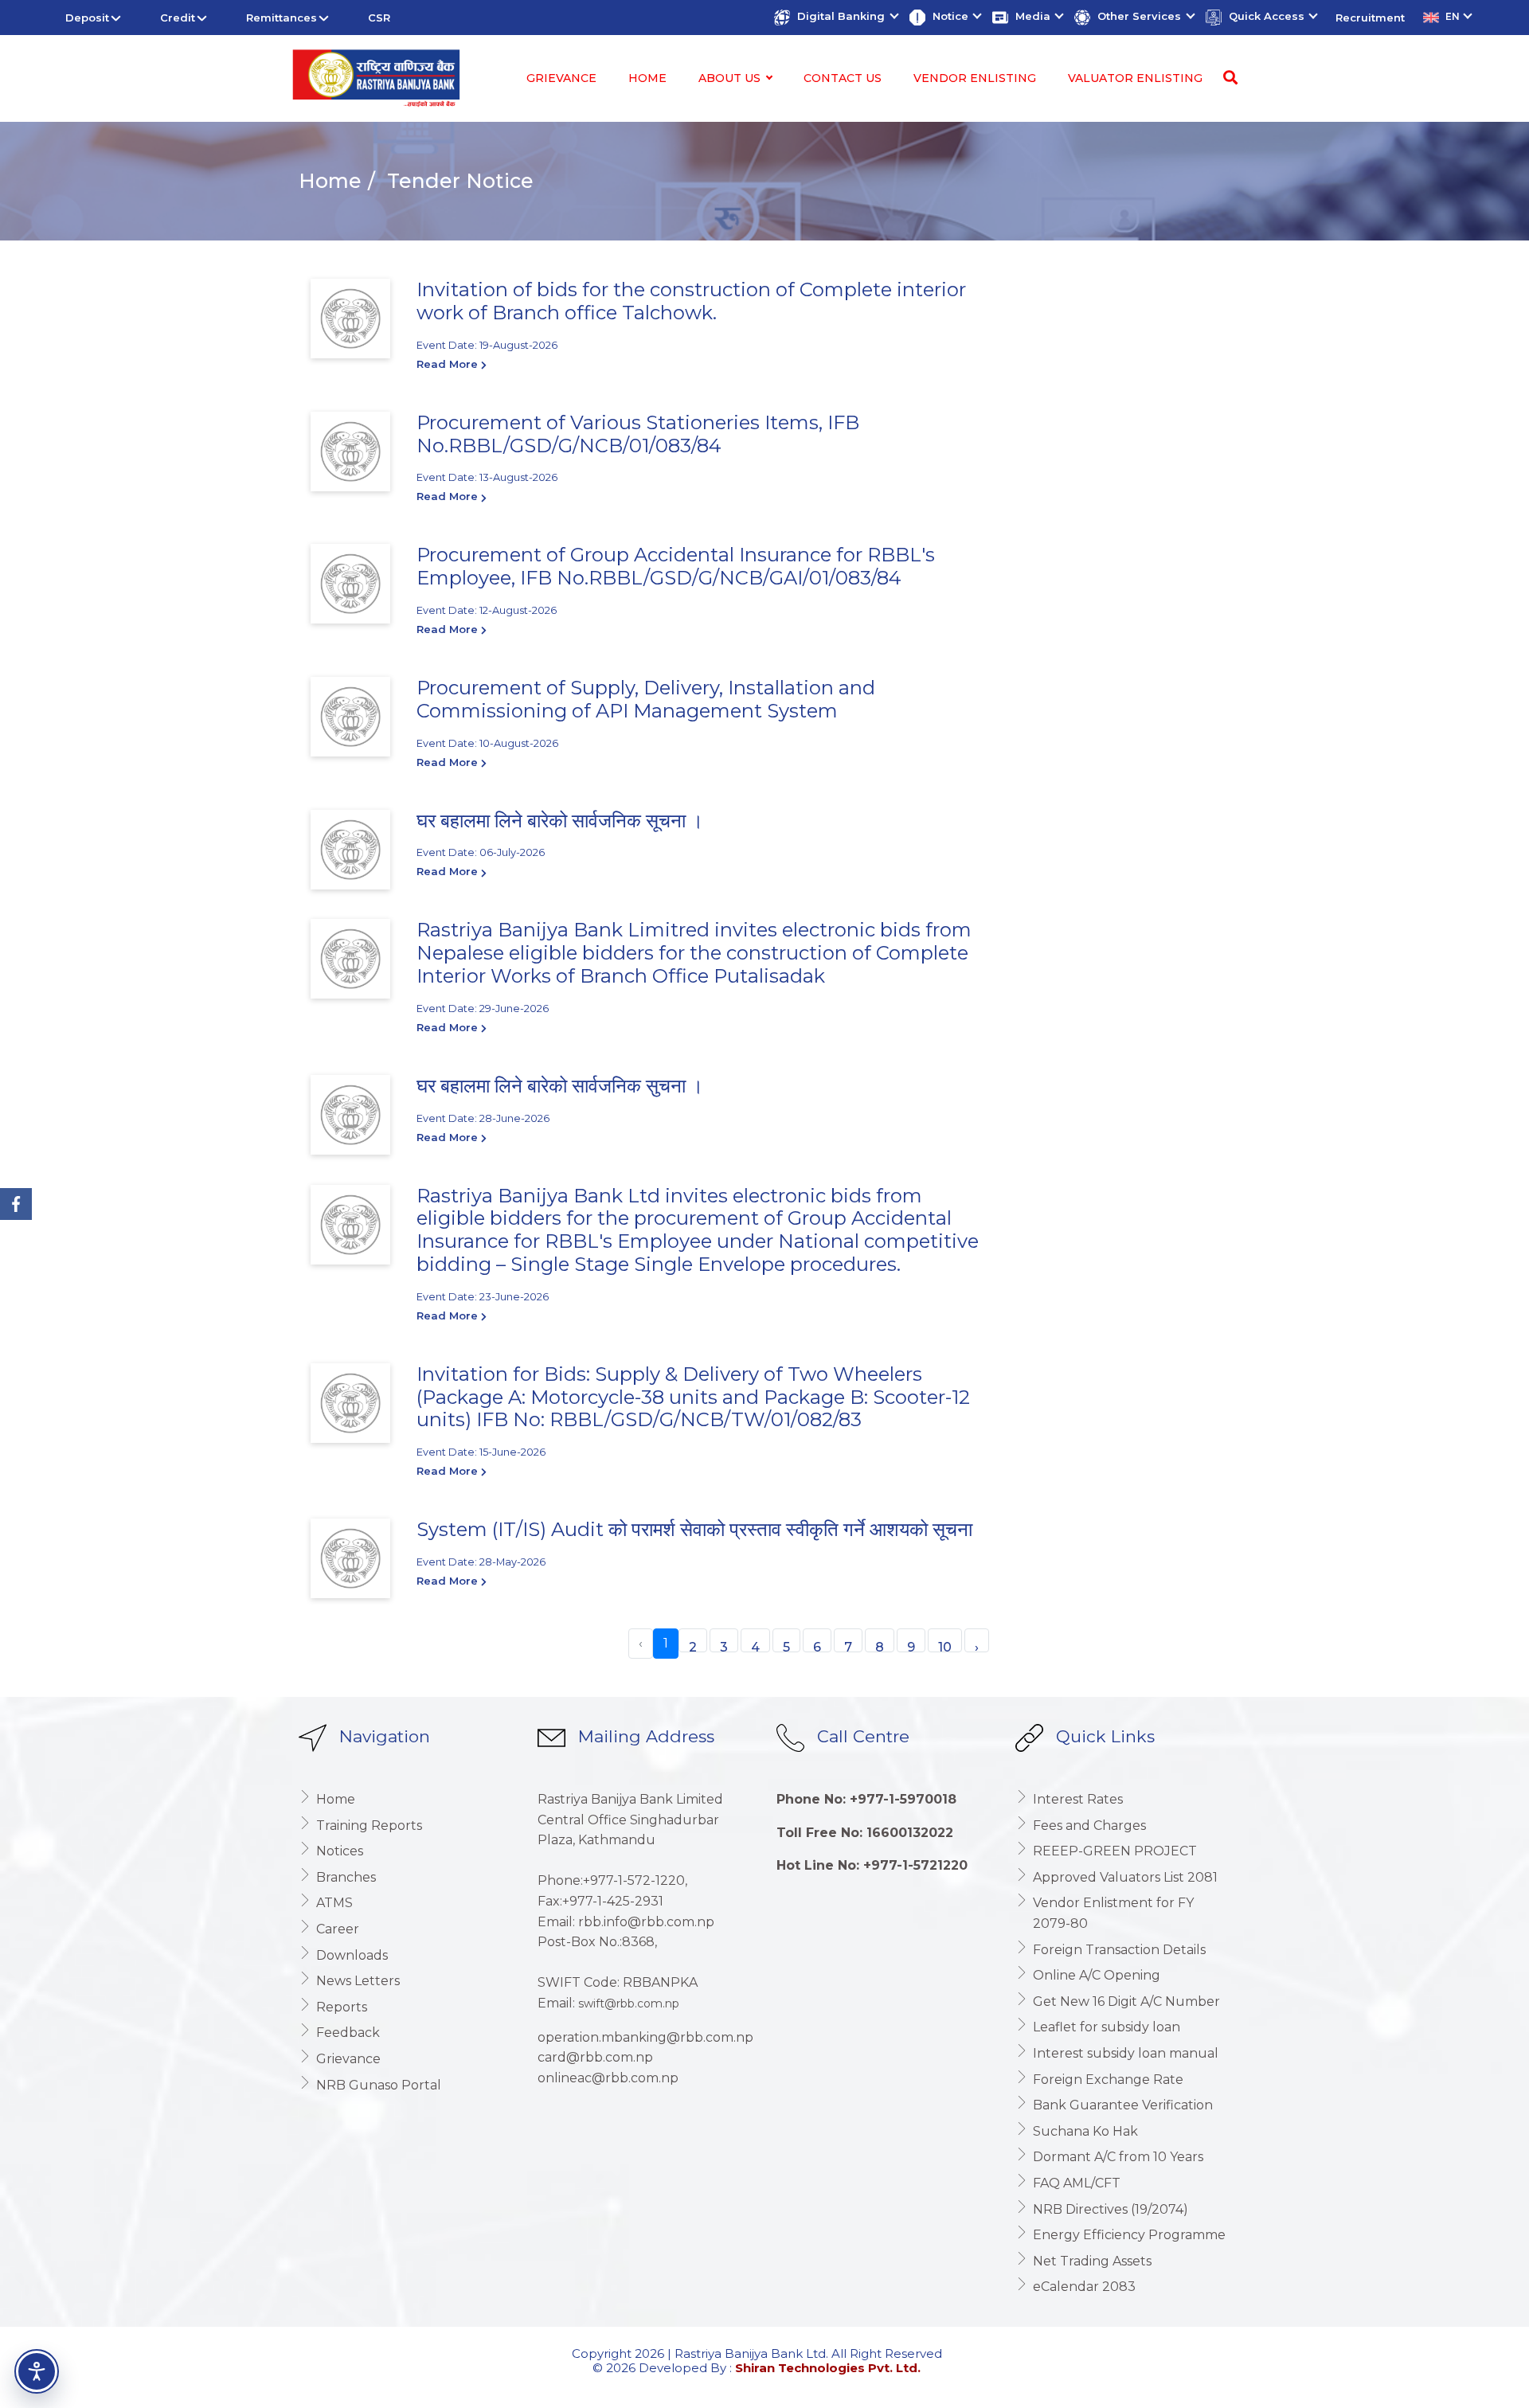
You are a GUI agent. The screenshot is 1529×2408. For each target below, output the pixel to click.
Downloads (352, 1955)
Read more (449, 364)
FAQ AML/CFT (1077, 2183)
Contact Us (843, 78)
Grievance (561, 78)
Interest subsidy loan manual (1126, 2053)
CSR (379, 18)
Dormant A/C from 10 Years (1118, 2157)
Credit (178, 18)
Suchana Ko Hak (1085, 2131)
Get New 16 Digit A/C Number (1126, 2001)
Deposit (87, 18)
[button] (835, 18)
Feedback (348, 2033)
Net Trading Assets (1092, 2261)
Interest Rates (1078, 1799)
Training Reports (369, 1826)
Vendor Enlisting (975, 78)
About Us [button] (731, 78)
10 (945, 1646)
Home (647, 78)
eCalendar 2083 (1084, 2287)
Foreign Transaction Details (1119, 1950)
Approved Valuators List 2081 (1125, 1877)
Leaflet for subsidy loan (1107, 2027)
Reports (342, 2007)
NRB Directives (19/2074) (1111, 2209)
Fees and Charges (1089, 1826)
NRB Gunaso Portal (379, 2085)
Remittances (282, 18)
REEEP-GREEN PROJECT (1115, 1851)
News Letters (358, 1981)
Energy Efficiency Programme (1129, 2235)
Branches (346, 1877)
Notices (340, 1851)
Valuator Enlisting (1135, 78)
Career (338, 1929)
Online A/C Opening (1097, 1975)
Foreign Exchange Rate (1108, 2080)
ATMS (334, 1903)
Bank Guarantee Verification (1123, 2105)
